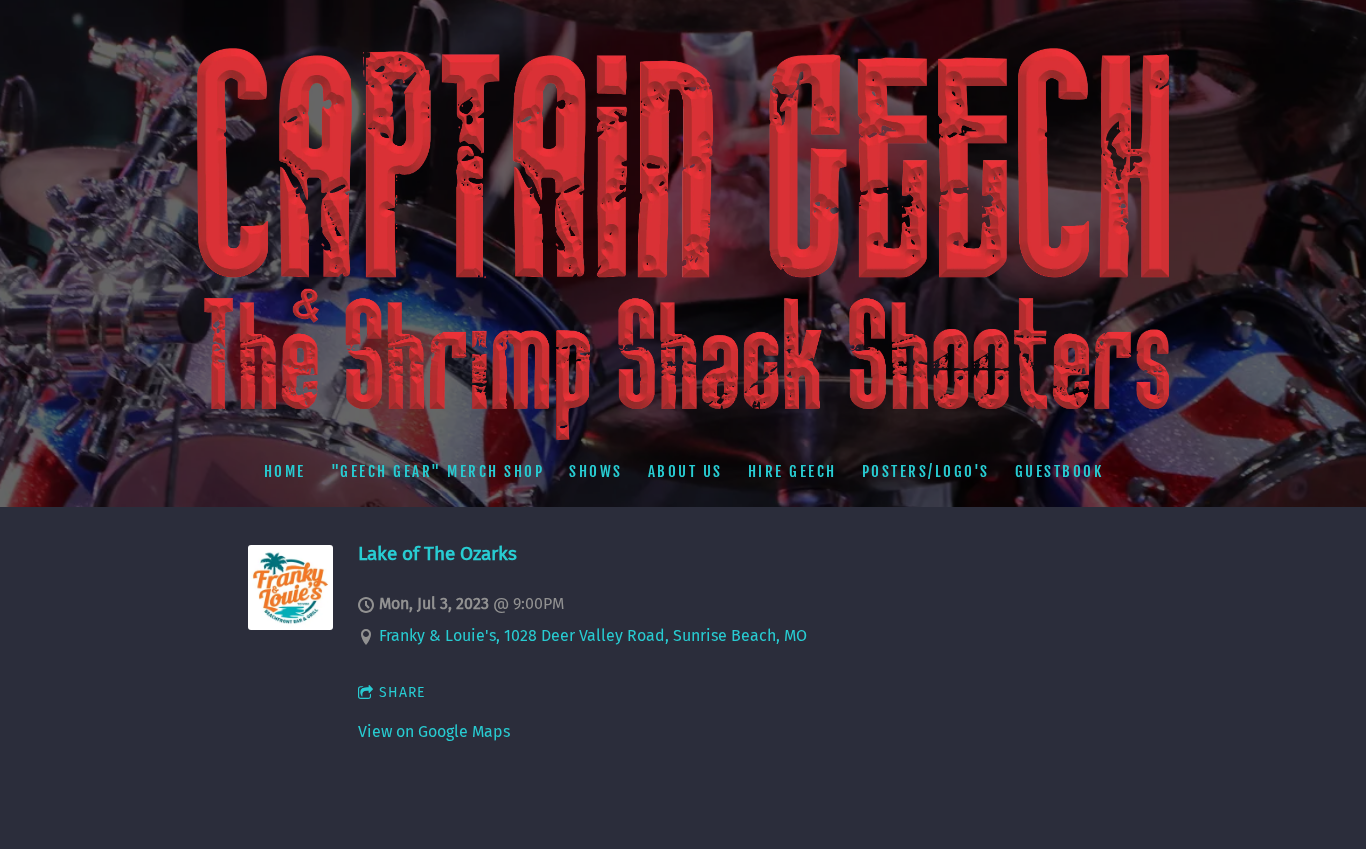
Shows (596, 470)
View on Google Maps (434, 731)
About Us (684, 470)
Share (402, 692)
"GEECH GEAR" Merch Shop (437, 470)
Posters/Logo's (925, 470)
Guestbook (1058, 470)
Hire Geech (791, 470)
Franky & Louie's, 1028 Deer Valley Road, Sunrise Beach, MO (593, 635)
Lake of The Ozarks (437, 553)
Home (284, 470)
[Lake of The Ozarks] (290, 624)
